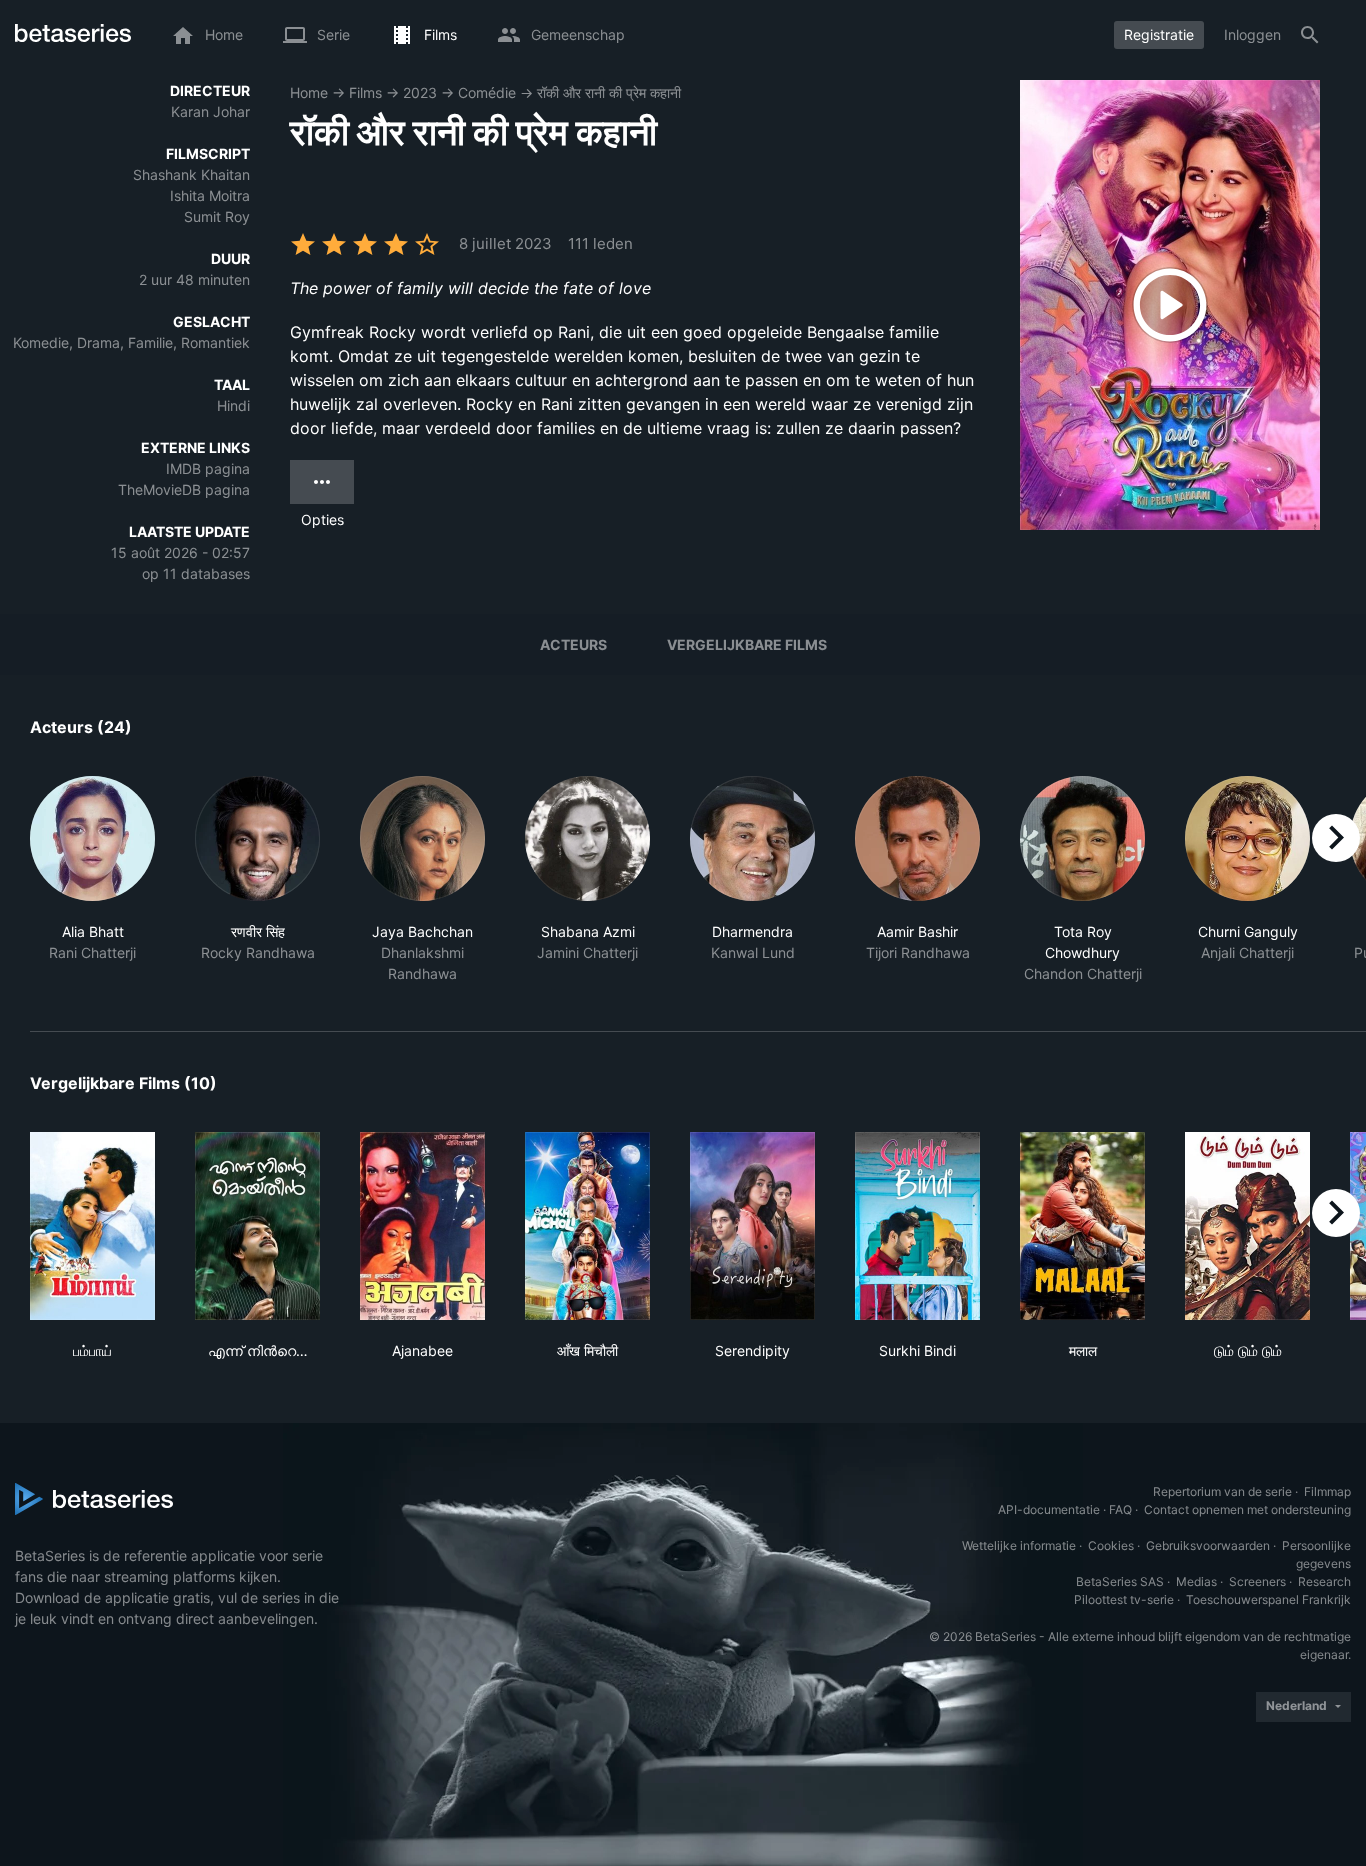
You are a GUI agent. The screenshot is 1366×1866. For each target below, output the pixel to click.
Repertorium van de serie (1222, 1491)
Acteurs (573, 644)
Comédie (487, 92)
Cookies (1111, 1545)
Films (365, 92)
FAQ (1120, 1509)
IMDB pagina (208, 468)
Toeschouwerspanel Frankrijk (1268, 1599)
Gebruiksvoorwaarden (1208, 1545)
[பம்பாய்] (92, 1226)
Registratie (1159, 34)
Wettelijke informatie (1019, 1545)
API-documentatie (1049, 1509)
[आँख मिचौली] (587, 1226)
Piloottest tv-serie (1124, 1599)
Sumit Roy (217, 216)
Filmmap (1327, 1491)
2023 (420, 92)
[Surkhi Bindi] (917, 1226)
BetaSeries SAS (1120, 1581)
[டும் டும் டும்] (1247, 1226)
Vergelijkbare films (747, 644)
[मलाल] (1082, 1226)
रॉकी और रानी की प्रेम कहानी (609, 92)
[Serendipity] (752, 1226)
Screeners (1257, 1581)
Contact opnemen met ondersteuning (1247, 1509)
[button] (92, 880)
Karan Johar (210, 111)
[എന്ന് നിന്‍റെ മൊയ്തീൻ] (257, 1226)
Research (1324, 1581)
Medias (1196, 1581)
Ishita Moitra (210, 195)
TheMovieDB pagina (184, 489)
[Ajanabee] (422, 1226)
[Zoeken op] (1310, 35)
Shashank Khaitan (191, 174)
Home (309, 92)
